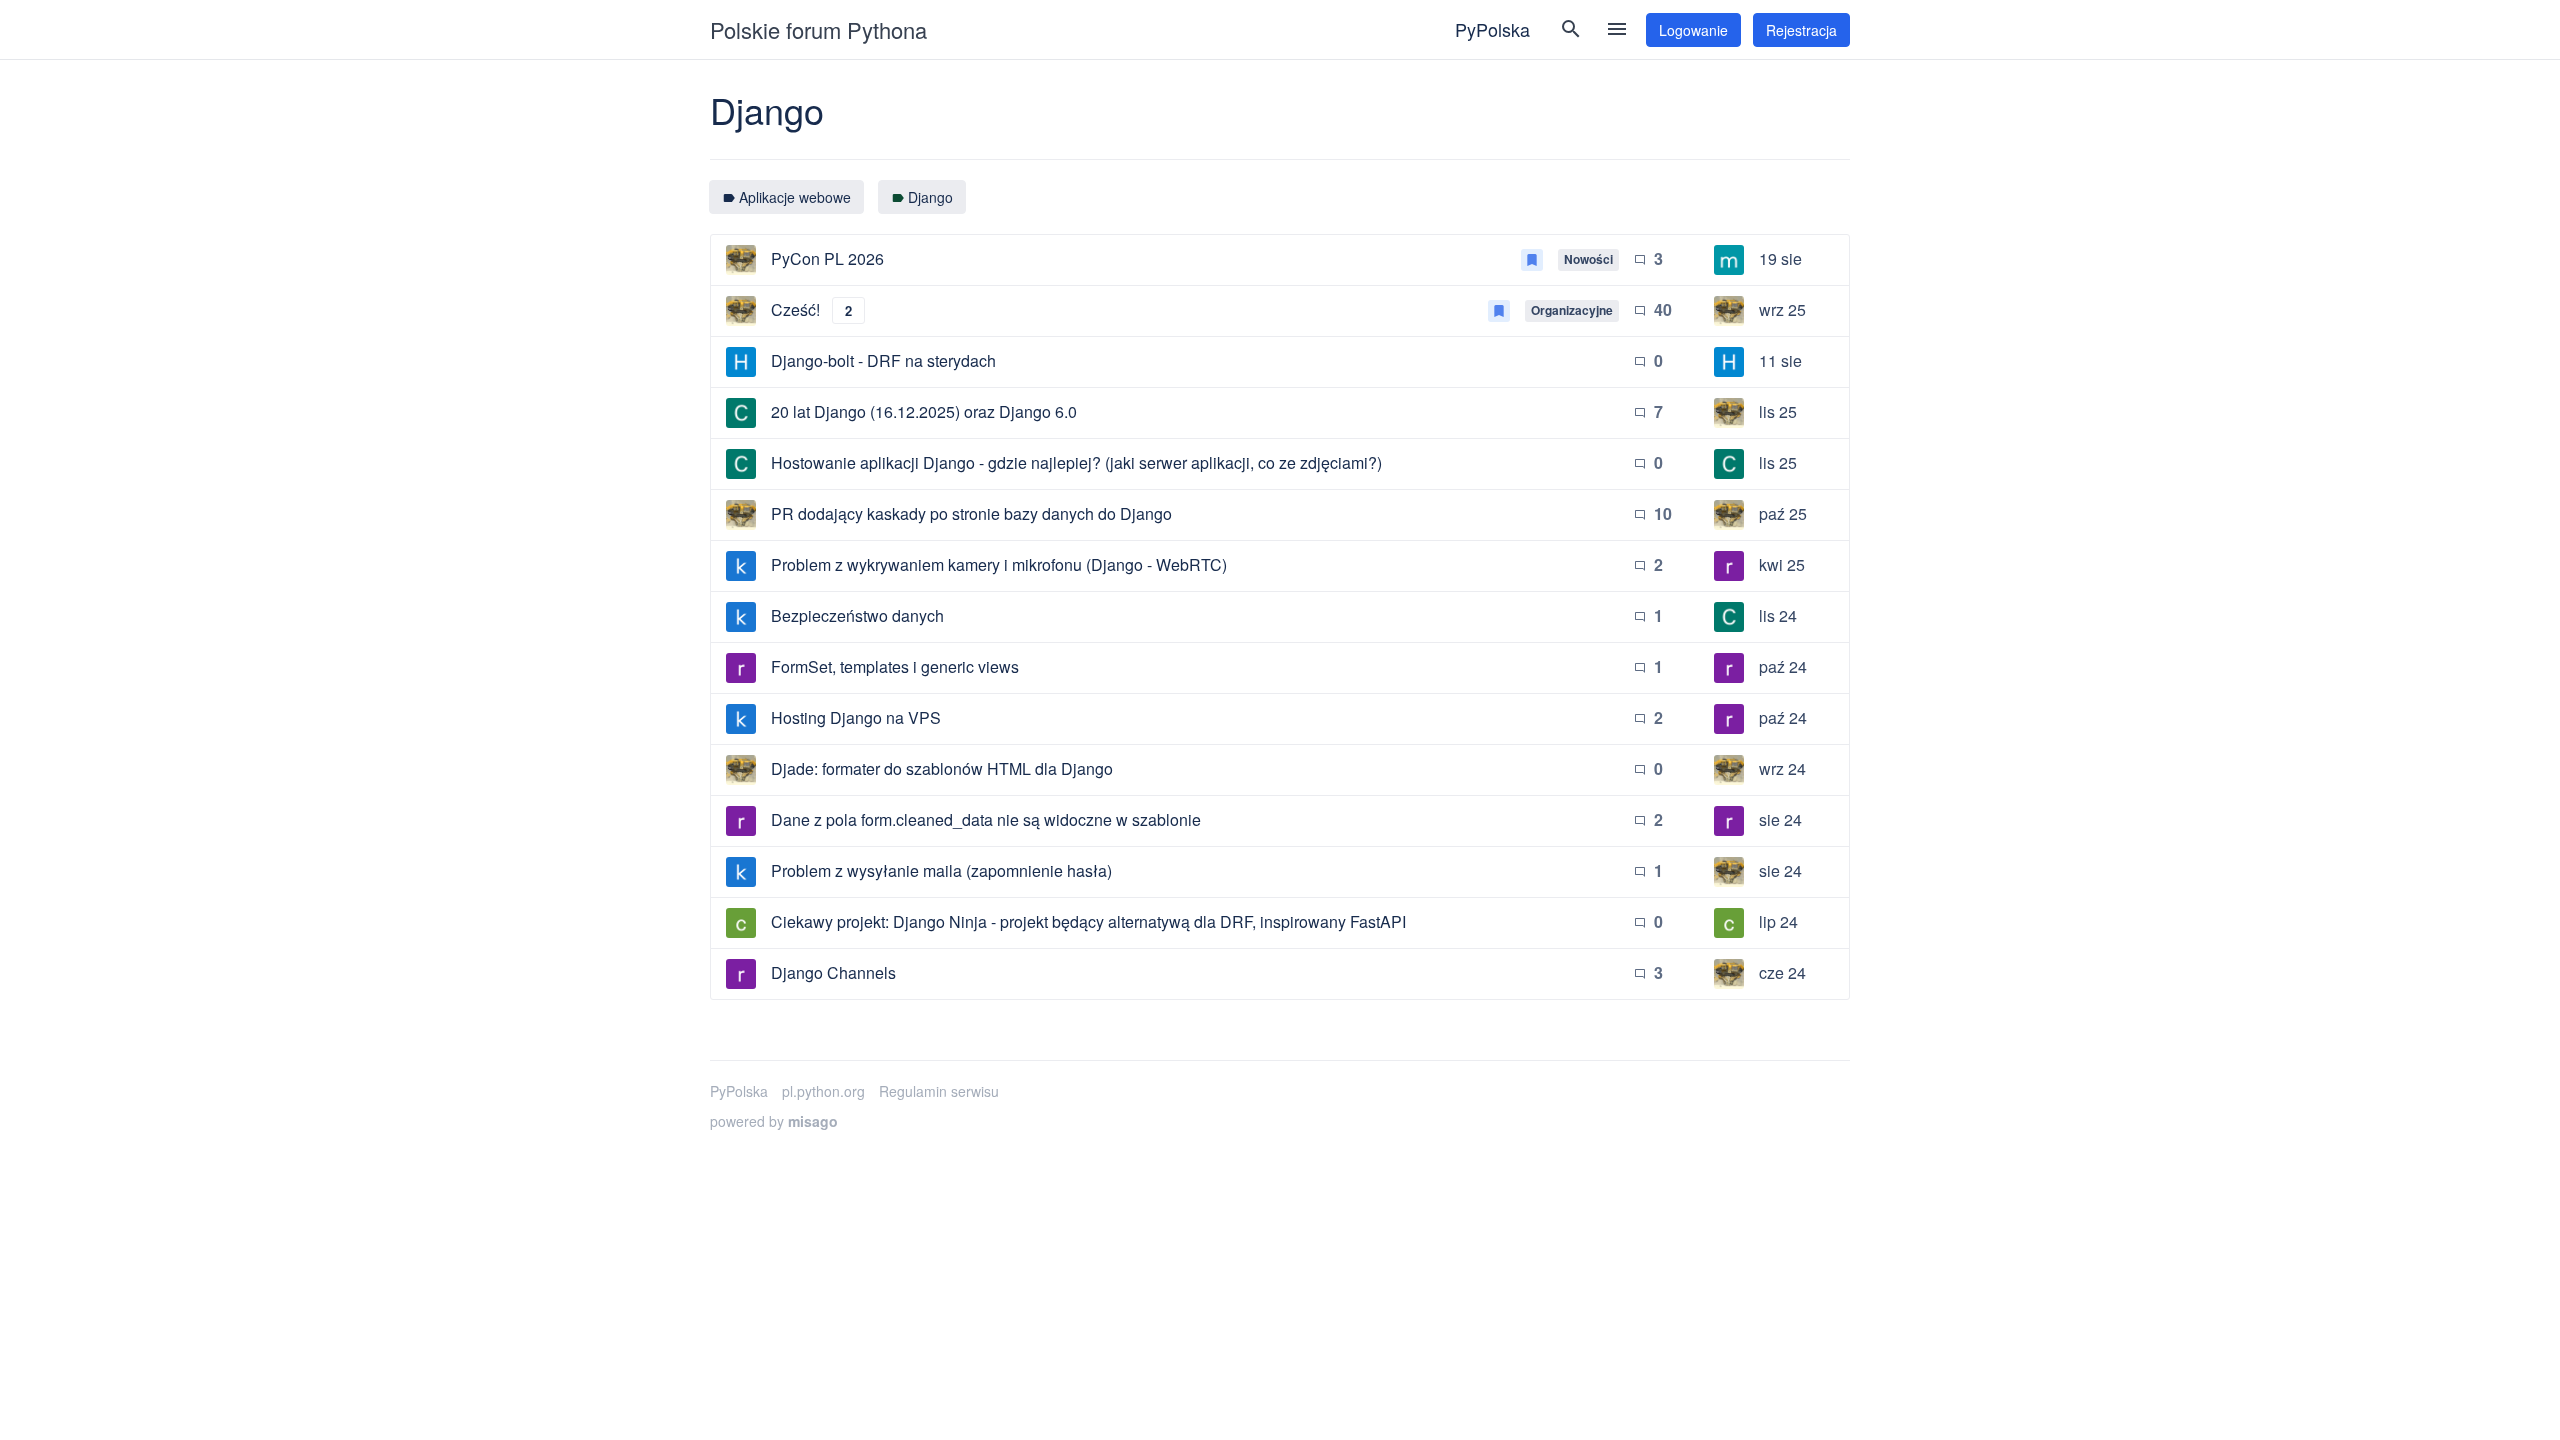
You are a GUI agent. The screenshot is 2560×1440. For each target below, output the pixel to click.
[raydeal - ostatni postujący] (1729, 566)
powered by (774, 1121)
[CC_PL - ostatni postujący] (1729, 464)
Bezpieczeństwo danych (857, 615)
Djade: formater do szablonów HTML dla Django (942, 768)
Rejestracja (1801, 30)
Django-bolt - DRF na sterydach (883, 360)
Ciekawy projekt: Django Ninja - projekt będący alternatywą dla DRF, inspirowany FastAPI (1088, 921)
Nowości (1588, 259)
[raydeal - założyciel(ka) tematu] (741, 668)
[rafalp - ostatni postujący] (1729, 311)
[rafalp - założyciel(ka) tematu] (741, 260)
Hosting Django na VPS (856, 717)
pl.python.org (823, 1091)
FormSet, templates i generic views (895, 666)
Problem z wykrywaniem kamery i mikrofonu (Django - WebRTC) (999, 564)
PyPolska (1492, 29)
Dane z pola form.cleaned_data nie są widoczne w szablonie (986, 819)
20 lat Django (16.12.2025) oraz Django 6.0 (924, 411)
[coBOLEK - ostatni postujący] (1729, 923)
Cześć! (795, 309)
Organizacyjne (1572, 310)
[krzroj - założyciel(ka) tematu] (741, 566)
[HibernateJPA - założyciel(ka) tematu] (741, 362)
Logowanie (1693, 30)
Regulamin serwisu (939, 1091)
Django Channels (833, 972)
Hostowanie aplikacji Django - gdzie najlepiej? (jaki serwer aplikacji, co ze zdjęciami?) (1076, 462)
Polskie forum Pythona (818, 29)
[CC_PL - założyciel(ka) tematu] (741, 413)
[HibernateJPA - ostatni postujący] (1729, 362)
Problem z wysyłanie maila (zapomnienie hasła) (941, 870)
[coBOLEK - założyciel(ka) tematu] (741, 923)
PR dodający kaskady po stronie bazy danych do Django (971, 513)
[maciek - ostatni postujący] (1729, 260)
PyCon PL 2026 (827, 258)
